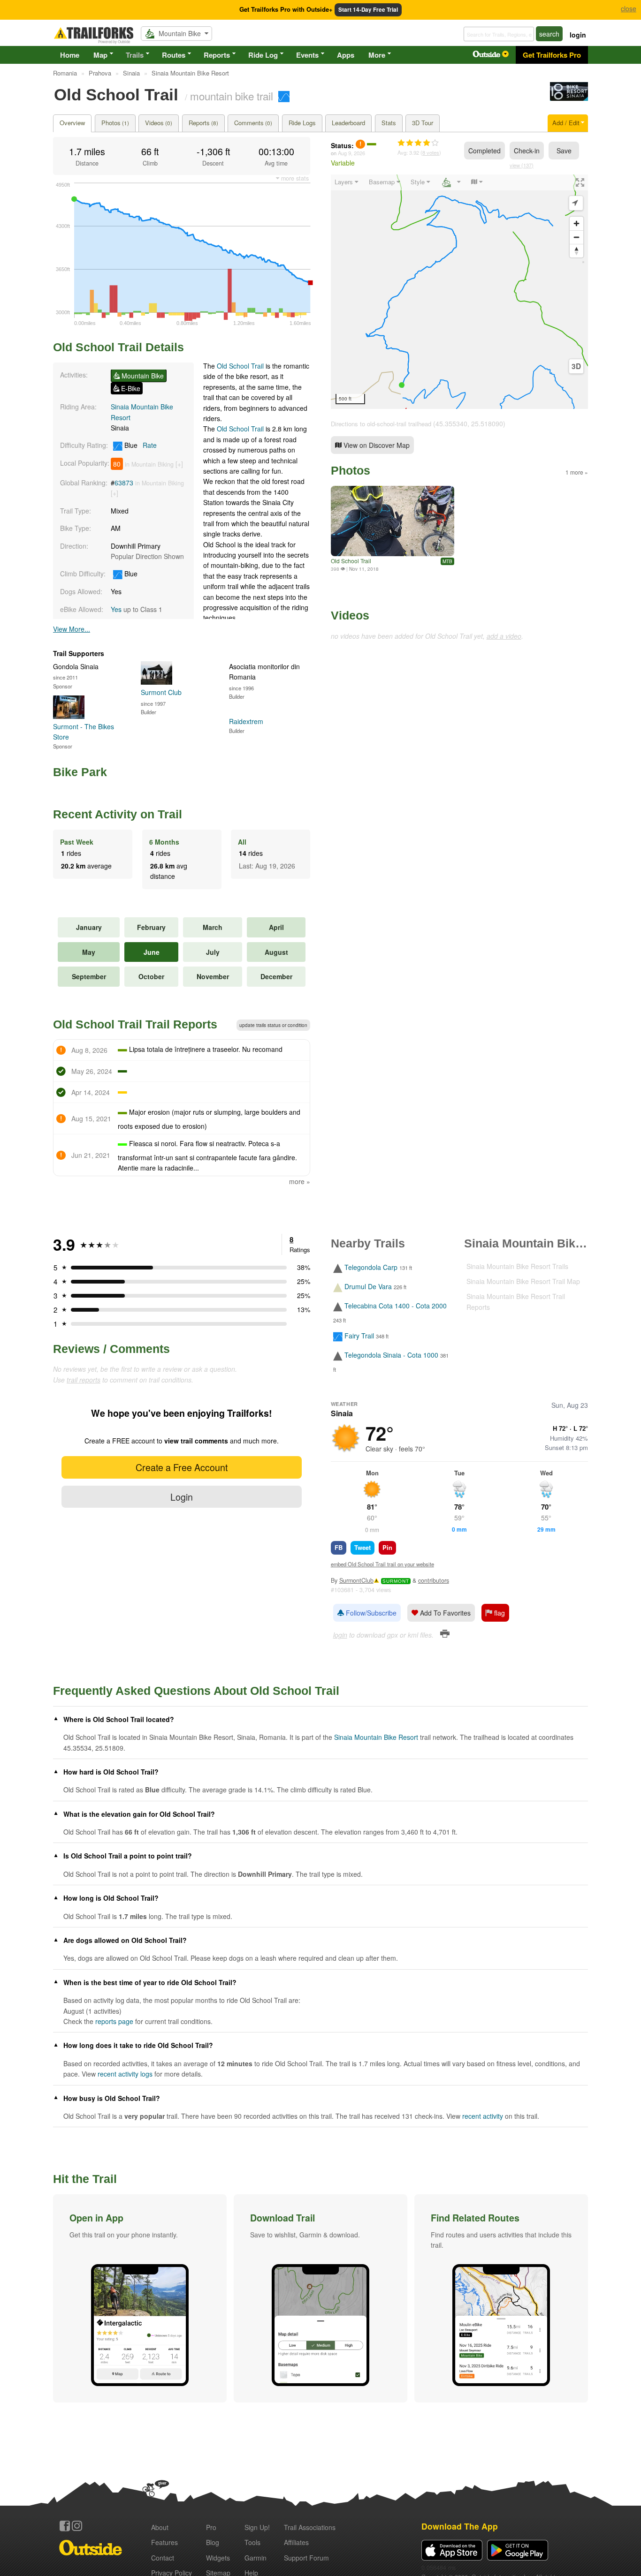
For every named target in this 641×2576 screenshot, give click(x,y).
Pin (387, 1547)
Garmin (256, 2558)
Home (70, 55)
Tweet (362, 1547)
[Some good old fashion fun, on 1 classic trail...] (393, 521)
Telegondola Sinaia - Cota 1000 (391, 1355)
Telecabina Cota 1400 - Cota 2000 (396, 1306)
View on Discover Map (376, 445)
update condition (273, 1025)
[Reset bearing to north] (576, 251)
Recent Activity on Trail (118, 814)
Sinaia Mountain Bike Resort (376, 1737)
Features (164, 2542)
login (578, 35)
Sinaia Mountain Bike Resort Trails (517, 1266)
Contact (163, 2558)
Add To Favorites (444, 1613)
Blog (213, 2542)
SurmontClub (356, 1580)
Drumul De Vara (368, 1286)
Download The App (460, 2526)
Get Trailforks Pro (552, 55)
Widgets (218, 2558)
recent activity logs (125, 2074)
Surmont (396, 1581)
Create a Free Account (182, 1467)
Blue (140, 445)
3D (576, 366)
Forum (306, 2558)
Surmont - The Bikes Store (84, 732)
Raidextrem (246, 721)
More (377, 55)
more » (300, 1181)
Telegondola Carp (371, 1267)
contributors (434, 1580)
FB (339, 1547)
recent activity (483, 2116)
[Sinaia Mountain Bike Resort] (569, 98)
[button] (140, 2298)
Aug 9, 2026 (351, 153)
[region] (459, 292)
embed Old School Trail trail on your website (382, 1564)
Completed (485, 151)
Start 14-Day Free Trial (368, 10)
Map (100, 55)
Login (182, 1497)
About (160, 2527)
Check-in (527, 151)
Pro (211, 2527)
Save (564, 151)
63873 (124, 483)
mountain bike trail (232, 96)
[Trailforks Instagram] (77, 2526)
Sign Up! (257, 2527)
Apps (346, 55)
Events (307, 55)
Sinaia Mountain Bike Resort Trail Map (523, 1281)
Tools (252, 2542)
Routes (174, 55)
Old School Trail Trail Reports (135, 1024)
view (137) (522, 165)
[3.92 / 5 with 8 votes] (418, 143)
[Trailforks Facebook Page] (65, 2526)
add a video (504, 636)
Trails (135, 55)
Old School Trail (240, 366)
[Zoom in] (576, 223)
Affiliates (296, 2542)
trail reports (84, 1380)
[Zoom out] (576, 237)
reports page (114, 2021)
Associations (310, 2527)
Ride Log (263, 55)
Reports (217, 55)
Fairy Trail (359, 1336)
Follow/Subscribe (370, 1613)
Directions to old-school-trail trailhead (381, 424)
